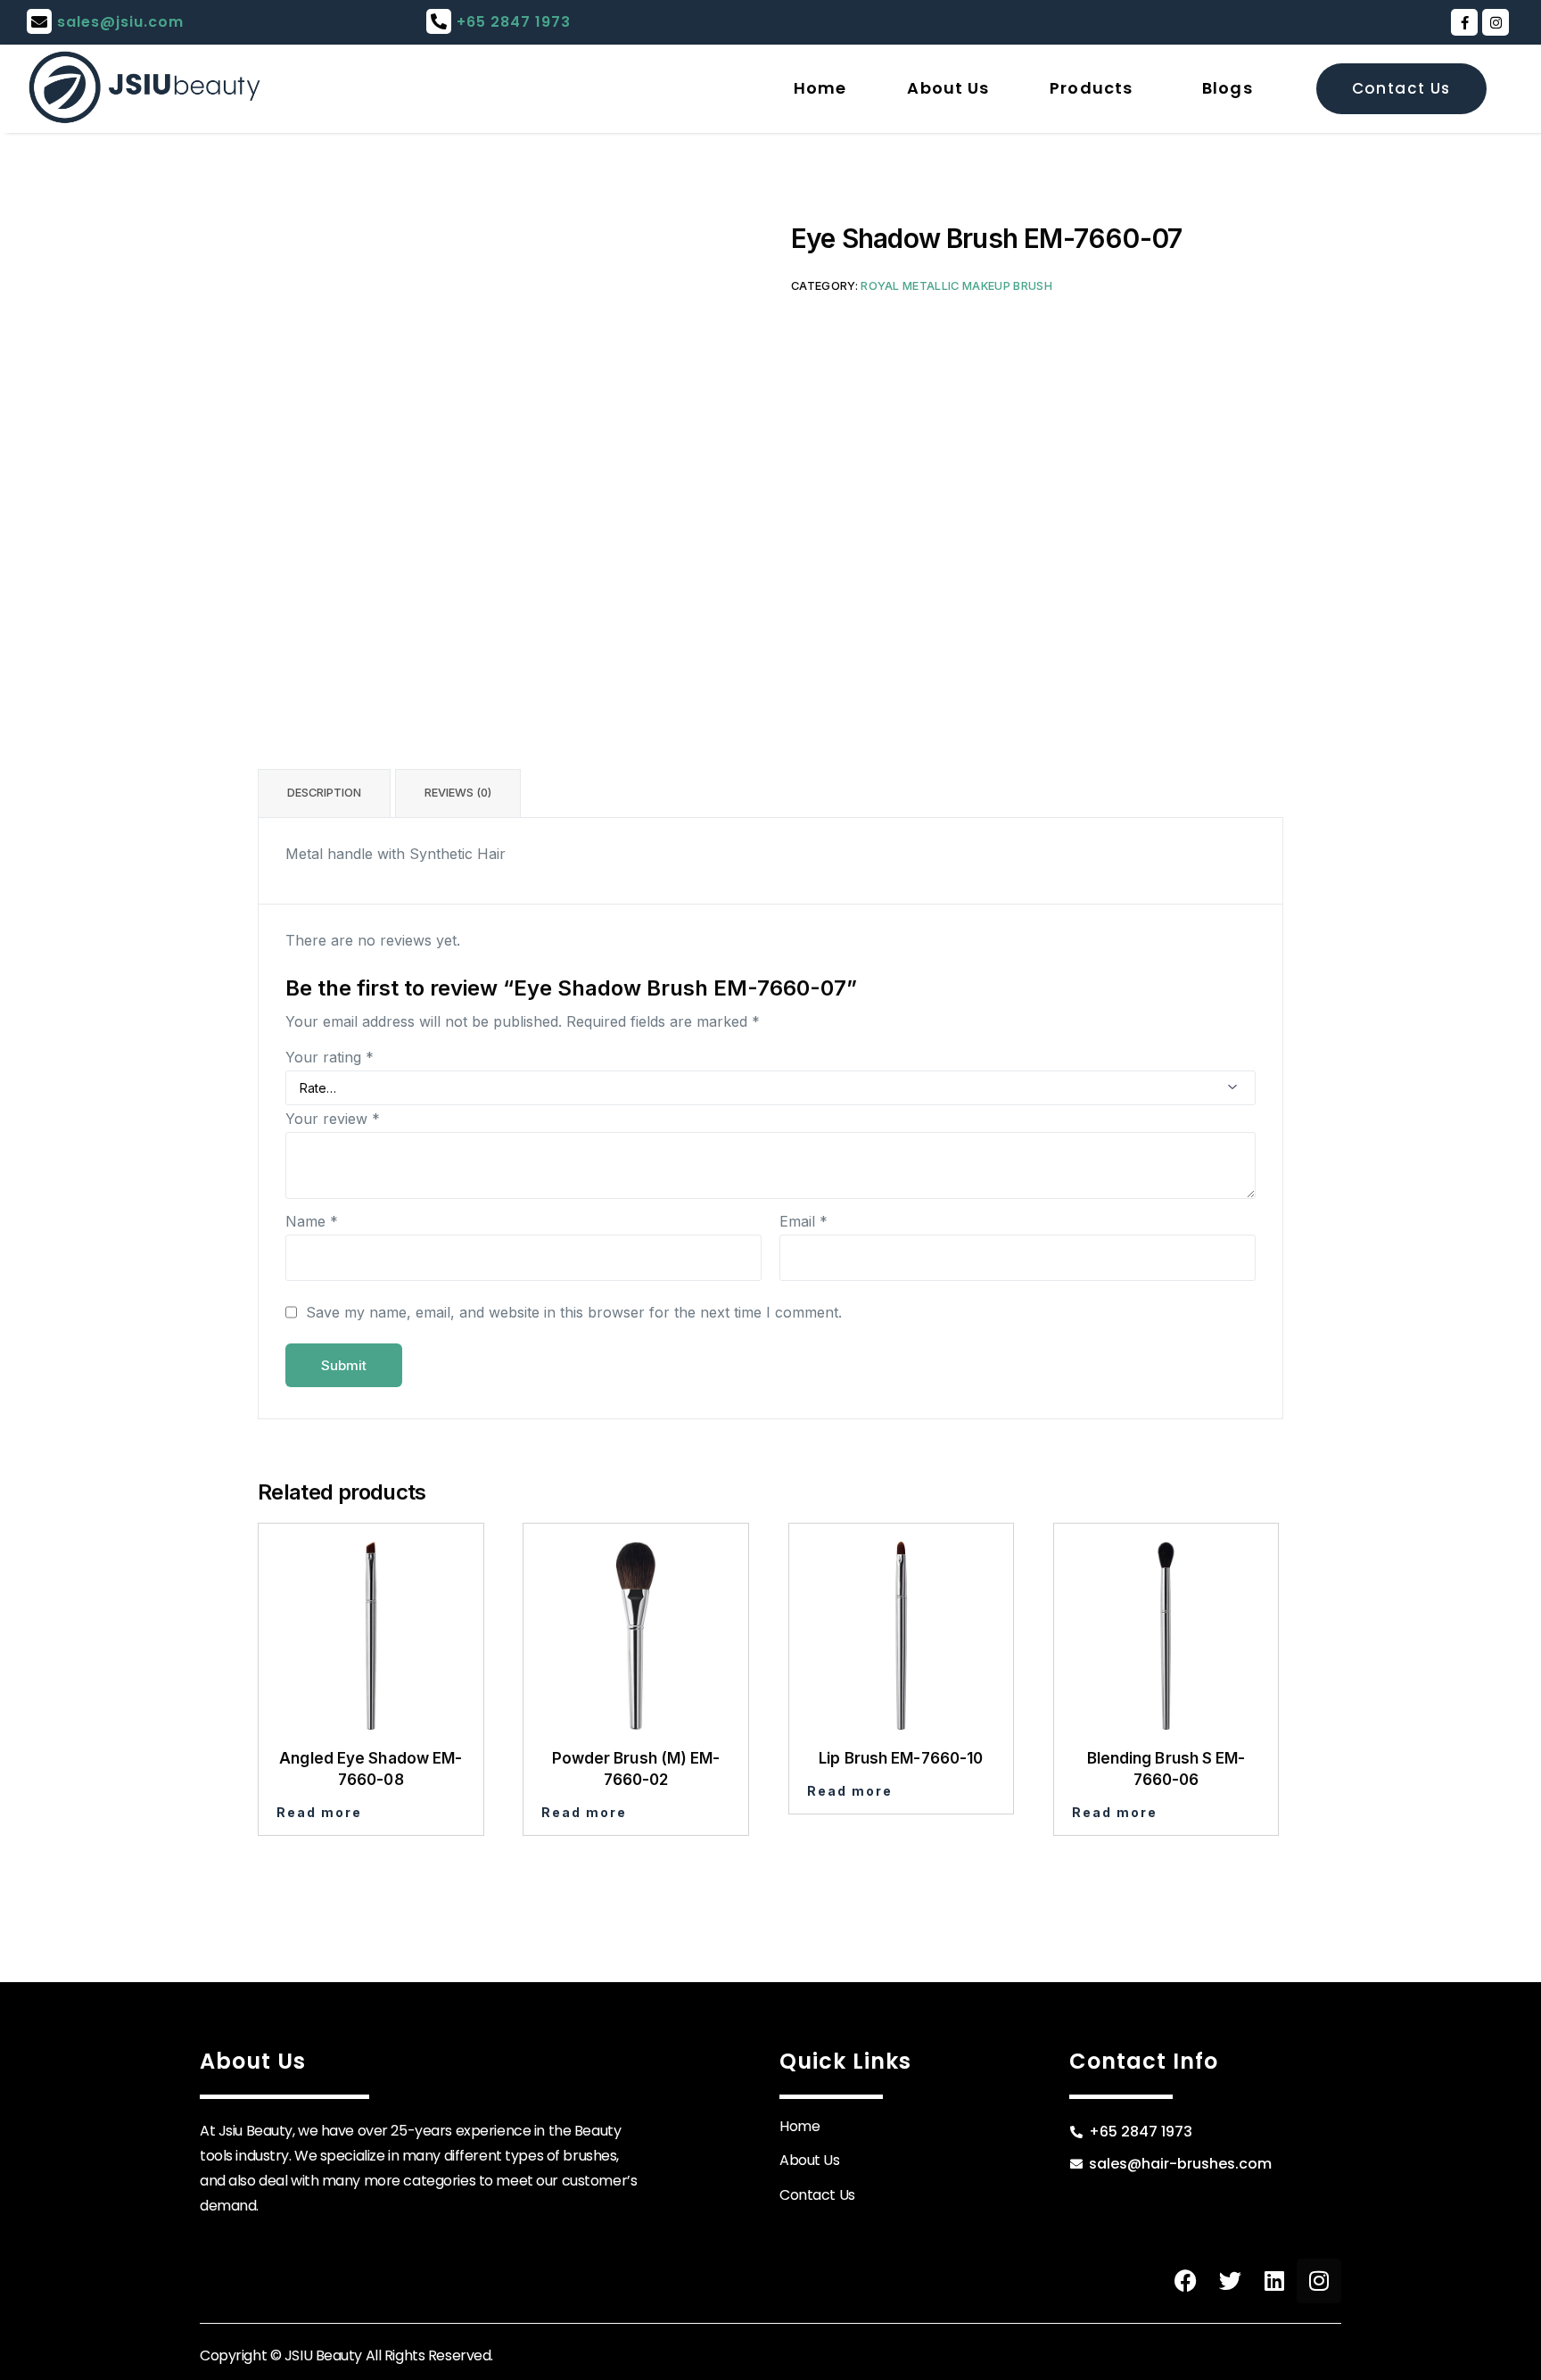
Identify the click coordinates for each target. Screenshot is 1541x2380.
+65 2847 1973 (514, 22)
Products (1091, 88)
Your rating (330, 1057)
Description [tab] (324, 793)
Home (820, 88)
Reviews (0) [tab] (458, 793)
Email (803, 1221)
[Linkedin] (1274, 2281)
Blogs (1228, 88)
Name (312, 1221)
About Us (948, 88)
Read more (319, 1812)
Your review (333, 1119)
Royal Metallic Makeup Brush (956, 286)
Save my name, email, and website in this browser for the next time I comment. (574, 1312)
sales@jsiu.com (120, 22)
